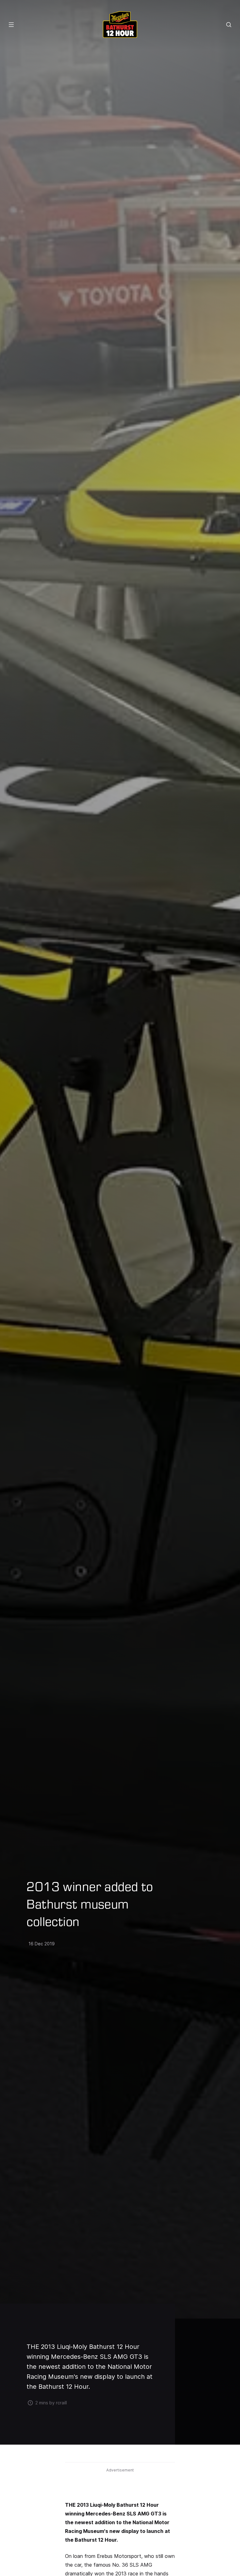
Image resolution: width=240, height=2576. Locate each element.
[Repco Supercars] (120, 24)
